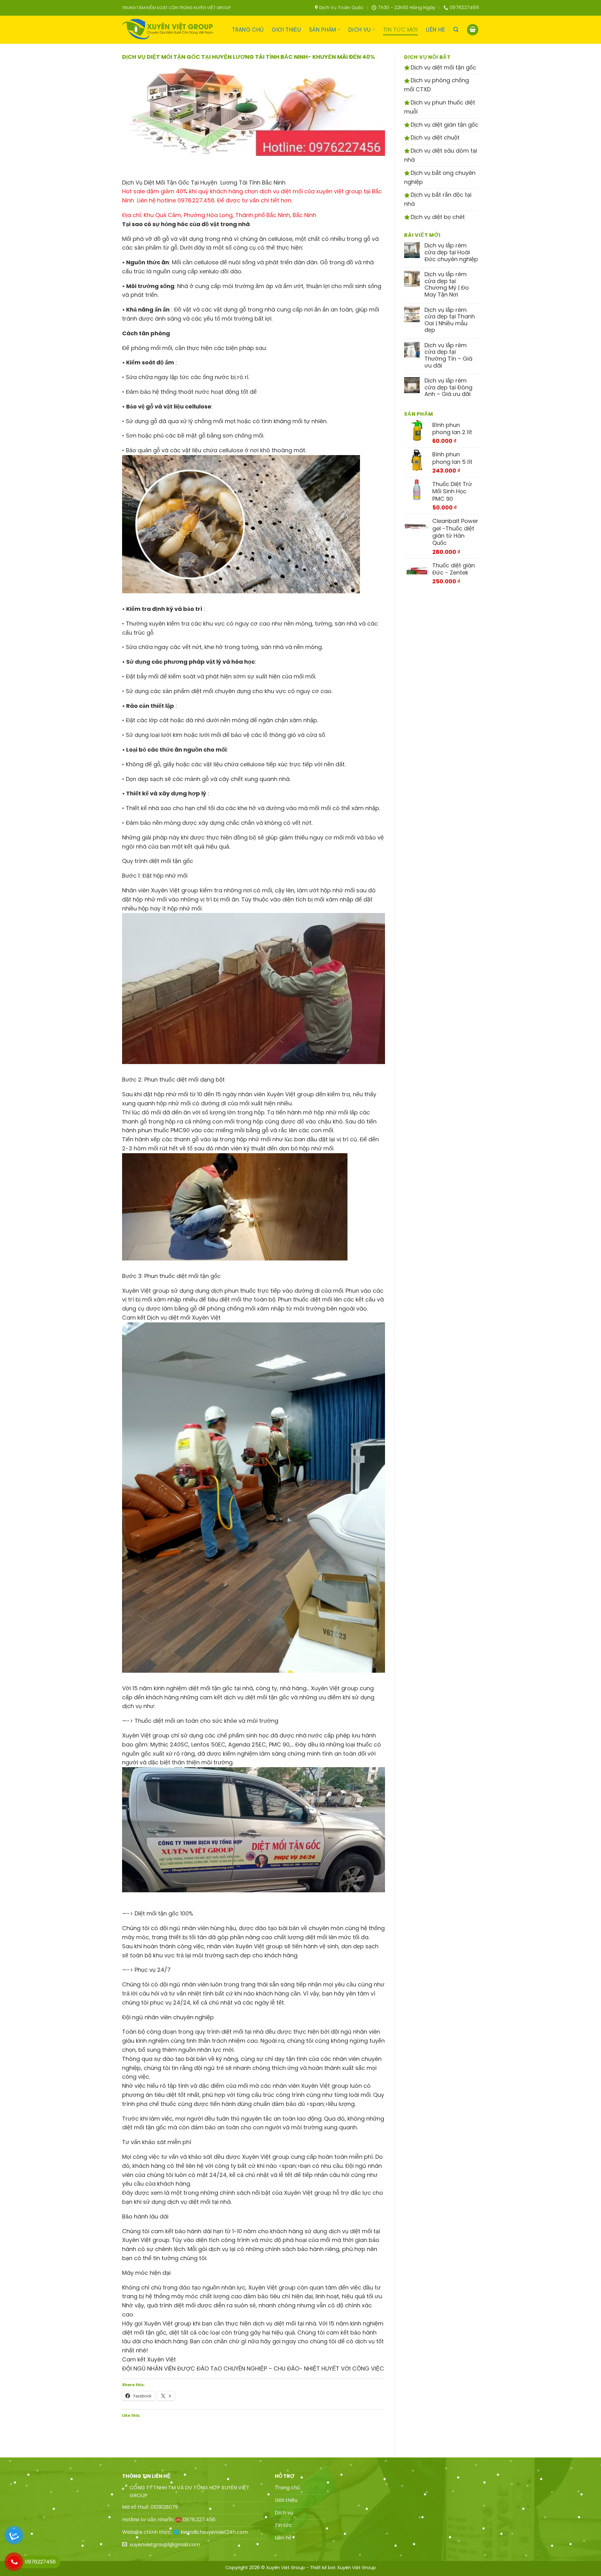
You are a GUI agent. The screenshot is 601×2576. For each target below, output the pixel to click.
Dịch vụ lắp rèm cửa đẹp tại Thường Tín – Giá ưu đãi (448, 355)
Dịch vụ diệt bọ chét (437, 217)
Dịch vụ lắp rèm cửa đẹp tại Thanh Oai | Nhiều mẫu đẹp (450, 320)
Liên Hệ (436, 30)
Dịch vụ (360, 30)
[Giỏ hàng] (473, 30)
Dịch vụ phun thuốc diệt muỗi (440, 107)
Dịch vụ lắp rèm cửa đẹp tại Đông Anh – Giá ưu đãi (448, 387)
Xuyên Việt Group (357, 2568)
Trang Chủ (248, 30)
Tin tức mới (401, 30)
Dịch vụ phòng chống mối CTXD (437, 85)
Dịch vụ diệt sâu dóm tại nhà (441, 155)
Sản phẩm (323, 30)
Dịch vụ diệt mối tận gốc (443, 67)
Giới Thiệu (286, 30)
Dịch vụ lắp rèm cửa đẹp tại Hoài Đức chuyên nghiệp (451, 252)
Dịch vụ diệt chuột (434, 137)
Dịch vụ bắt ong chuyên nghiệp (440, 177)
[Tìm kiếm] (456, 30)
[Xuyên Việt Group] (169, 30)
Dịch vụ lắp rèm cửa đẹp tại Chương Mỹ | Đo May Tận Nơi (447, 284)
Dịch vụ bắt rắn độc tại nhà (438, 199)
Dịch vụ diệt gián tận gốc (444, 125)
